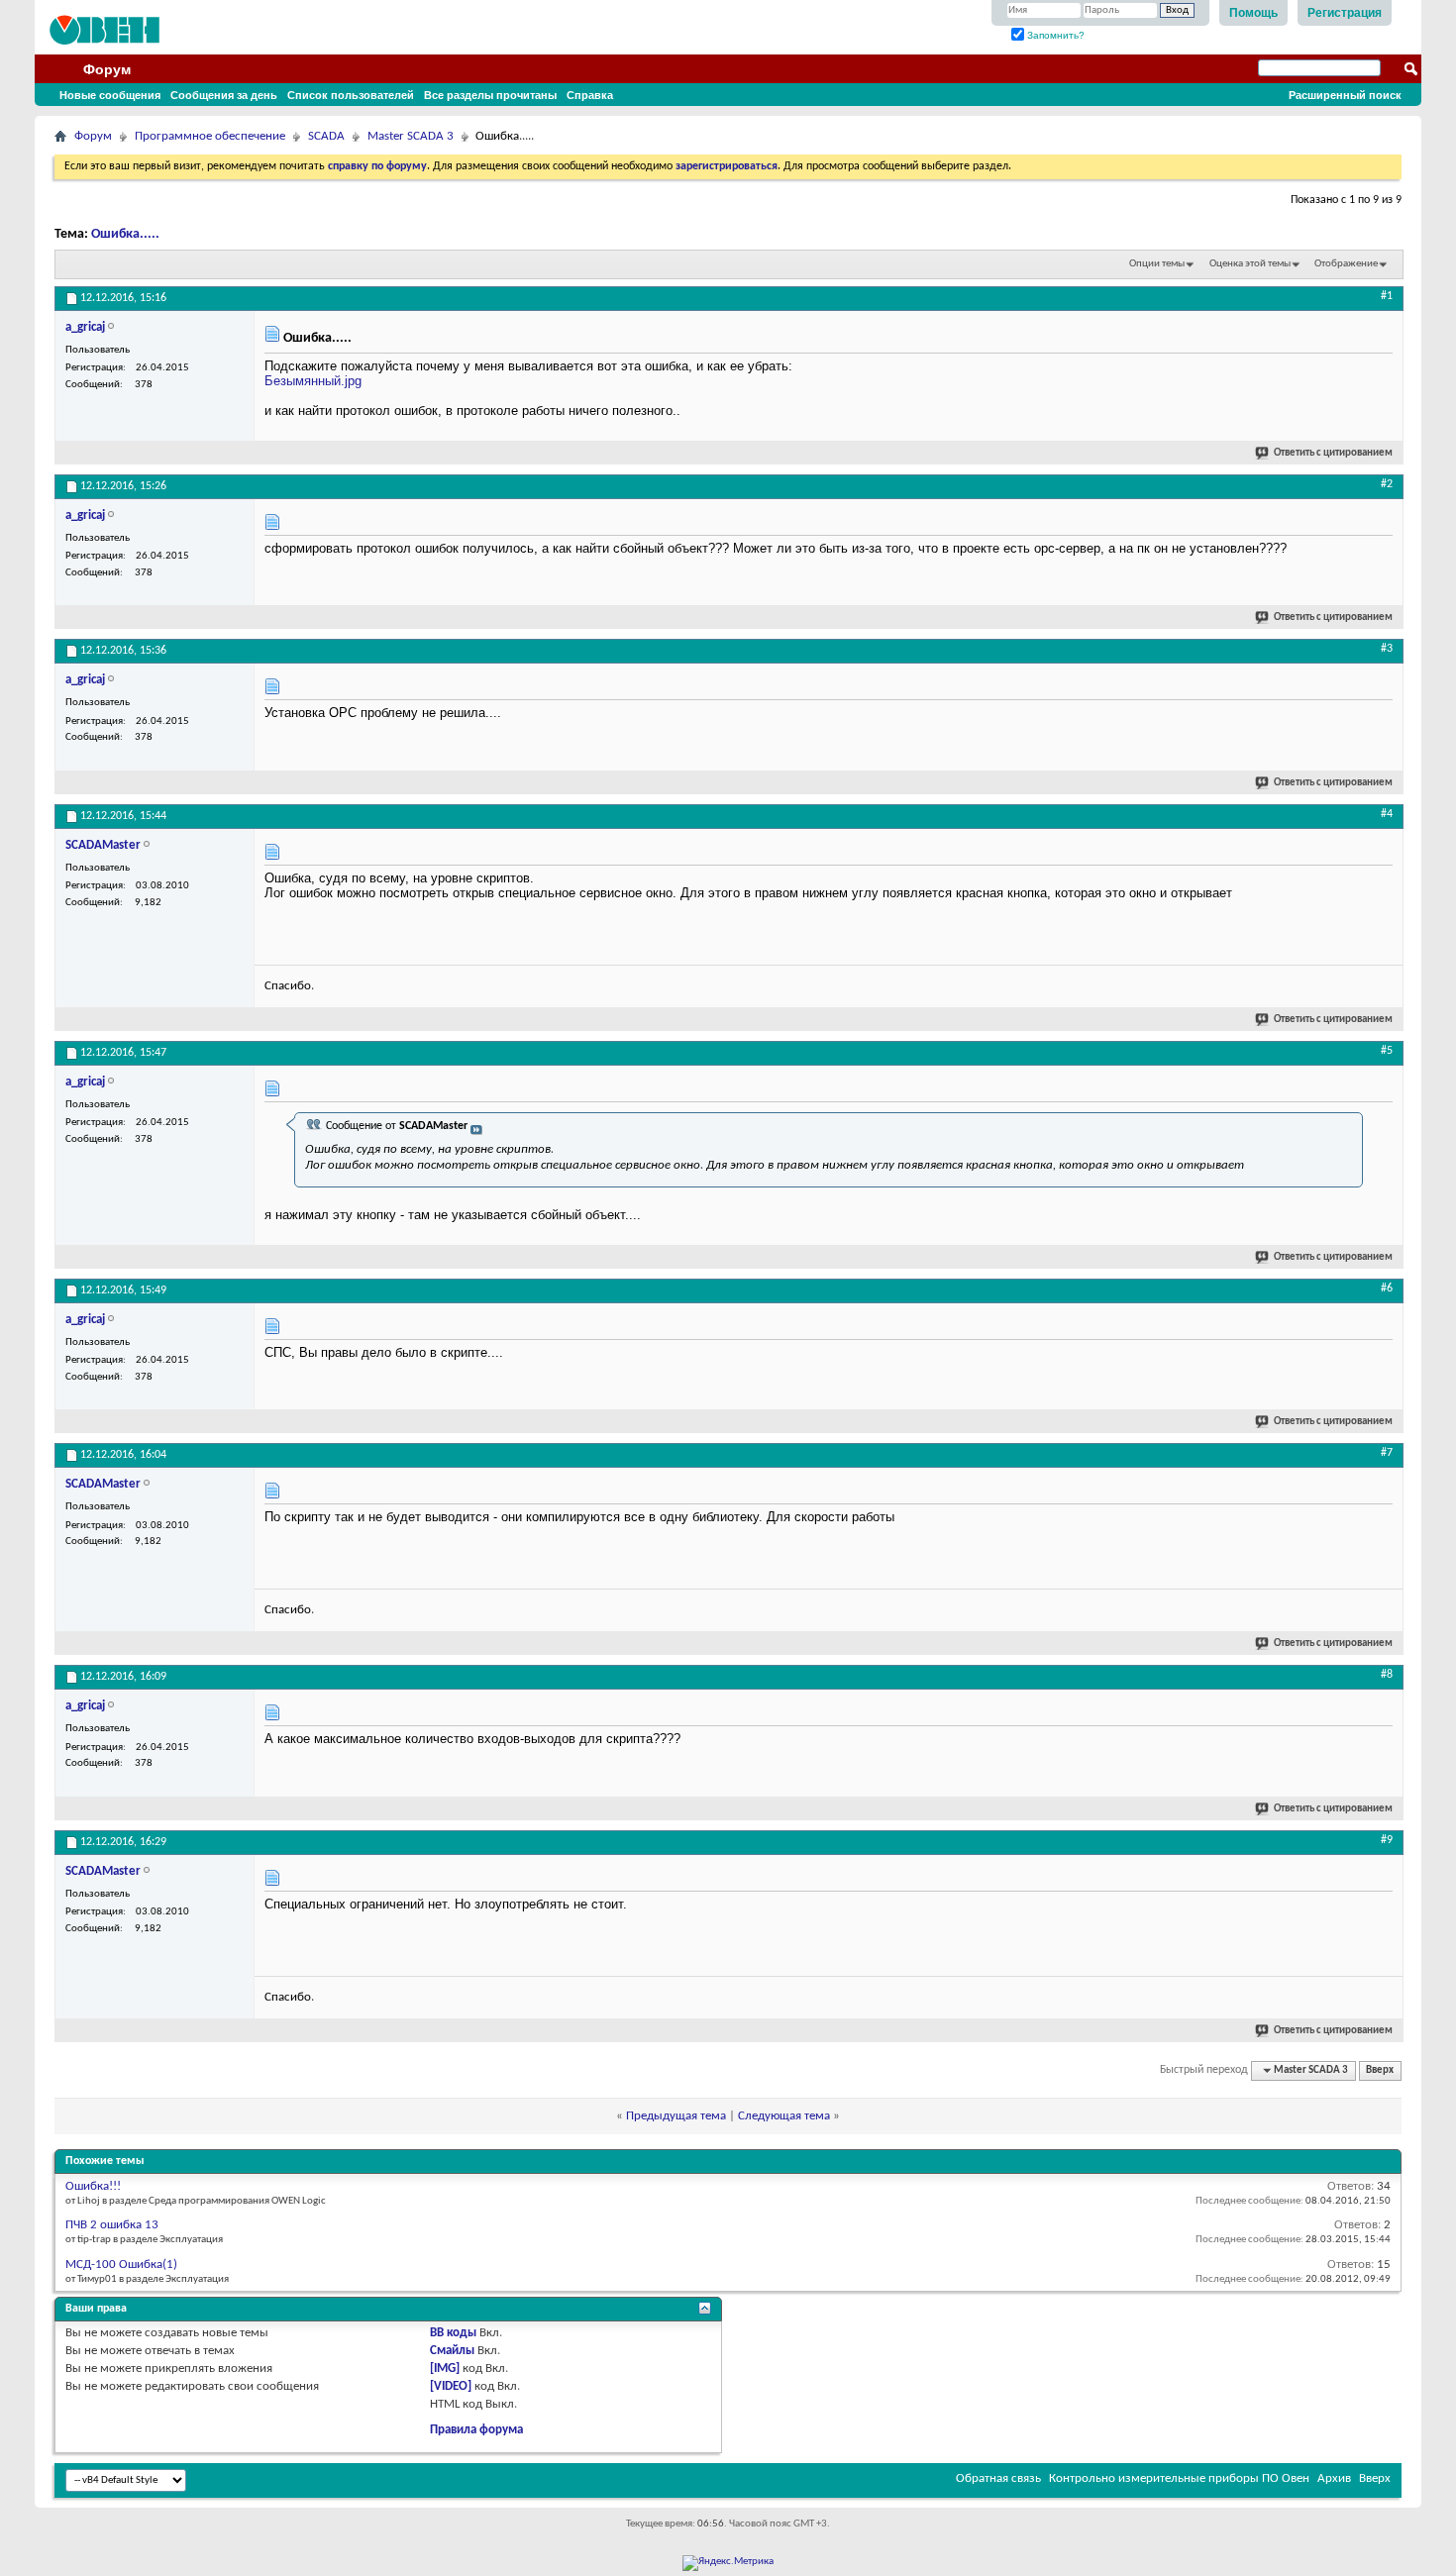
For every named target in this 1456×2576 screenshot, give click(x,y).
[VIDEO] (451, 2386)
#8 (1387, 1675)
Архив (1334, 2478)
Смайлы (452, 2351)
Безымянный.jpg (313, 381)
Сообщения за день (224, 95)
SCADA (326, 136)
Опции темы (1157, 264)
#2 (1387, 484)
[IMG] (445, 2369)
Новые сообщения (110, 95)
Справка (590, 95)
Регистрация (1345, 13)
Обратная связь (998, 2478)
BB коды (453, 2333)
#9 (1387, 1840)
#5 (1387, 1051)
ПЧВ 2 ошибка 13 (112, 2225)
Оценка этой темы (1250, 264)
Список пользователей (351, 95)
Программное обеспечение (210, 136)
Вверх (1380, 2070)
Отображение (1346, 264)
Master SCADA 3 (411, 136)
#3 (1387, 649)
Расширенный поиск (1345, 95)
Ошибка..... (125, 234)
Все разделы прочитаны (490, 95)
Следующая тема (784, 2116)
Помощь (1253, 13)
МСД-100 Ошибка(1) (121, 2265)
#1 (1387, 296)
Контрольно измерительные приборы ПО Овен (1179, 2478)
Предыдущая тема (676, 2116)
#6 (1387, 1288)
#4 (1387, 814)
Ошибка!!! (93, 2186)
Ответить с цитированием (1333, 453)
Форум (107, 69)
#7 (1387, 1453)
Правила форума (476, 2430)
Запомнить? (1054, 35)
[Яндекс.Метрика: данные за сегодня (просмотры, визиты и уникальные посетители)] (728, 2563)
